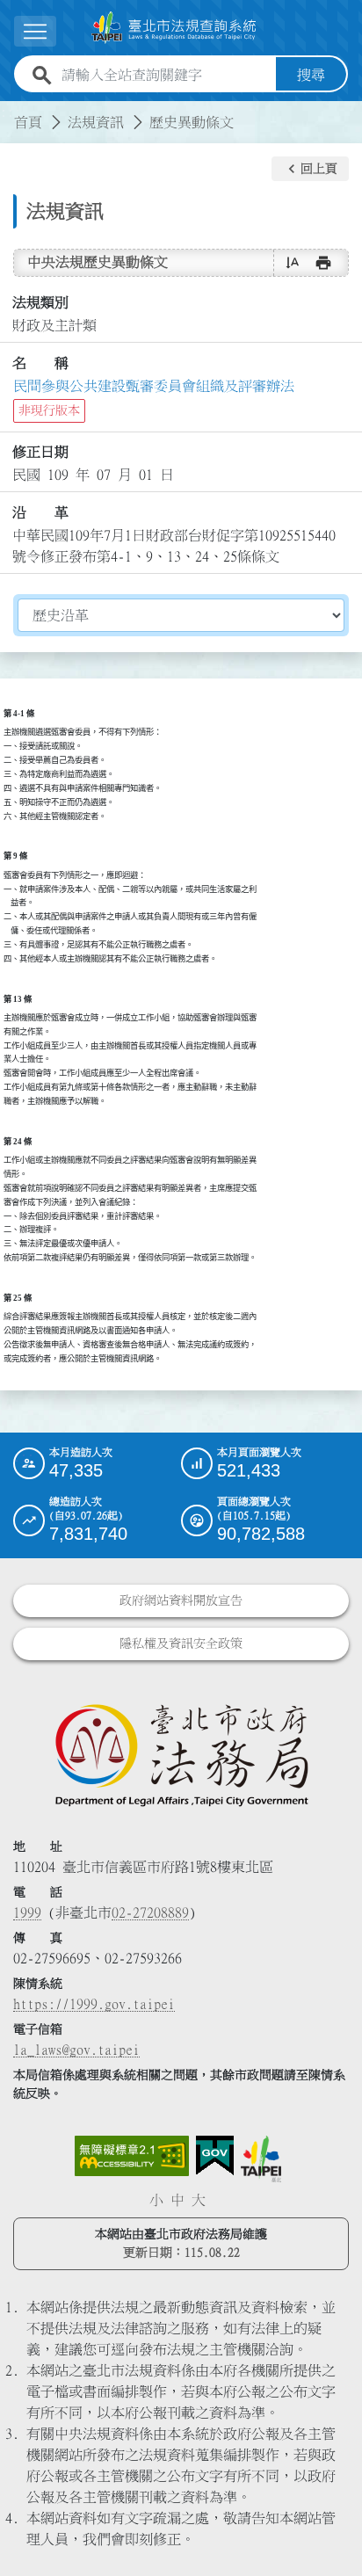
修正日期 (40, 452)
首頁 (28, 122)
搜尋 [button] (311, 75)
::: (11, 112)
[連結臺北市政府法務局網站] (181, 1754)
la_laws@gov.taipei (76, 2050)
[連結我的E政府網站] (215, 2156)
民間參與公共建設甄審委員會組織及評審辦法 (154, 386)
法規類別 (40, 302)
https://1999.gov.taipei (94, 2004)
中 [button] (177, 2200)
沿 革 (40, 512)
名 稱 (40, 363)
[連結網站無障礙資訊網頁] (132, 2156)
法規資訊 (96, 122)
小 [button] (156, 2200)
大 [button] (199, 2200)
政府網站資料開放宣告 (181, 1600)
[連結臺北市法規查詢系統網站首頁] (174, 28)
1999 (27, 1912)
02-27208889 (150, 1912)
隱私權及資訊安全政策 (181, 1644)
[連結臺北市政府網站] (261, 2159)
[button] (310, 169)
